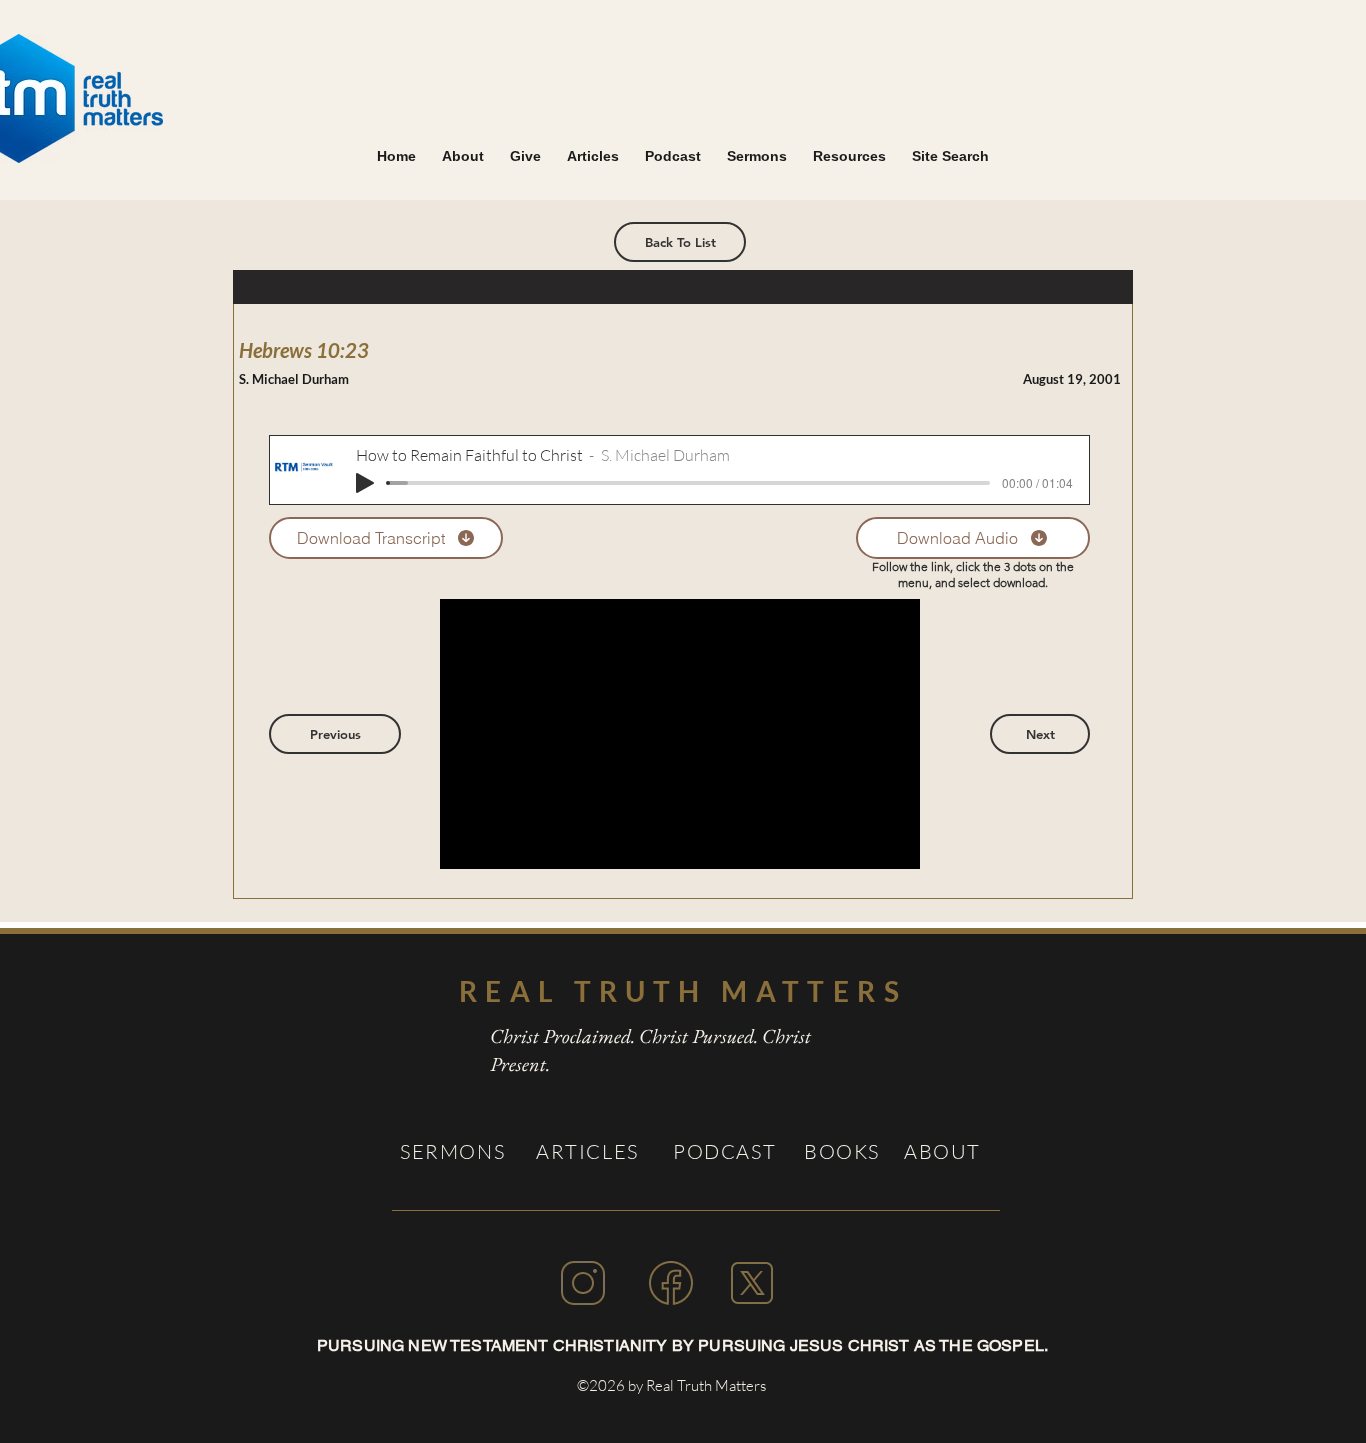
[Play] (365, 483)
